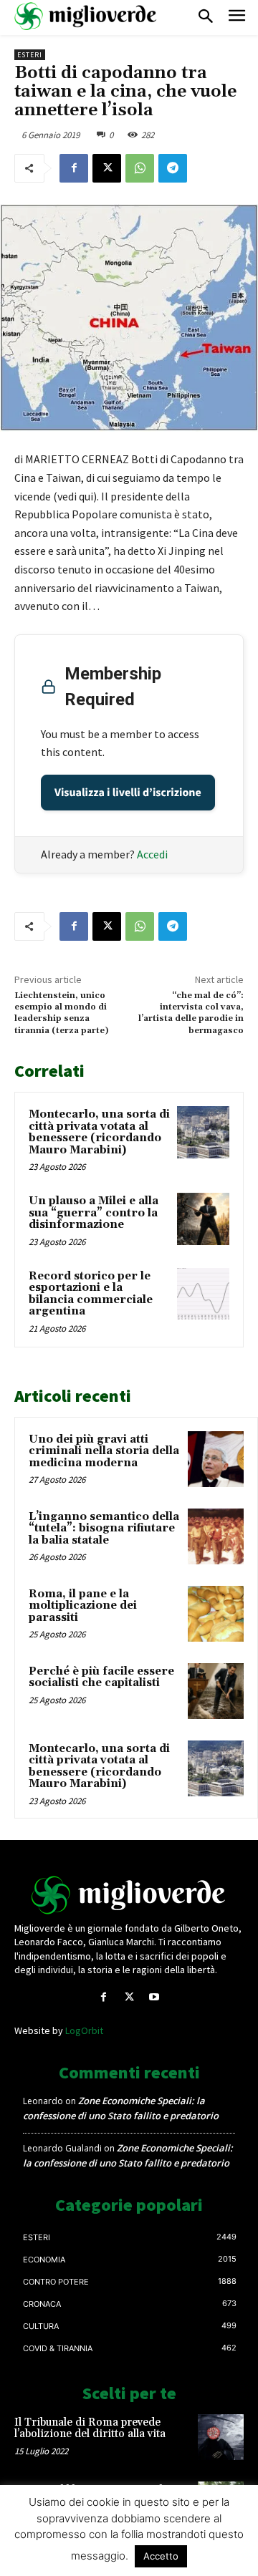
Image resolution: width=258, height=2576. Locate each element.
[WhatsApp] (140, 168)
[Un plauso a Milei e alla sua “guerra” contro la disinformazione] (203, 1219)
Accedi (152, 854)
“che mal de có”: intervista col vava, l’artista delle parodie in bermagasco (191, 1013)
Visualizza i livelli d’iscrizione (128, 793)
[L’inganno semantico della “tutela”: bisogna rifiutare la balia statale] (216, 1536)
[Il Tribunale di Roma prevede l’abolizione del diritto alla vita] (221, 2437)
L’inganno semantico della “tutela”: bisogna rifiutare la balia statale (104, 1529)
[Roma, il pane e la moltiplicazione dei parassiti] (216, 1614)
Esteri (30, 55)
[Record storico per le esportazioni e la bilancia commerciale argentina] (203, 1294)
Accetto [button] (161, 2556)
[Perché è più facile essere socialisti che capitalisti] (216, 1691)
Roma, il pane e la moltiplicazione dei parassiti (83, 1606)
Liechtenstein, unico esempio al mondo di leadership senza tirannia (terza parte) (61, 1013)
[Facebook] (74, 168)
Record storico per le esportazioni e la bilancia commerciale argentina (91, 1294)
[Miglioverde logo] (129, 1895)
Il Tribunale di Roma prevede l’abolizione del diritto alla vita (90, 2429)
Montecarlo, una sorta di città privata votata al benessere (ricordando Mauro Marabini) (99, 1132)
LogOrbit (84, 2030)
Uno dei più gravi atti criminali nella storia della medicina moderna (104, 1451)
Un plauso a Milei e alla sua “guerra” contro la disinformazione (94, 1213)
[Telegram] (173, 168)
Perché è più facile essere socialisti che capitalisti (101, 1677)
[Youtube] (154, 1997)
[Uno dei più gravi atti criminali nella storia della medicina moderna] (216, 1459)
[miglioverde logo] (86, 16)
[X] (107, 168)
